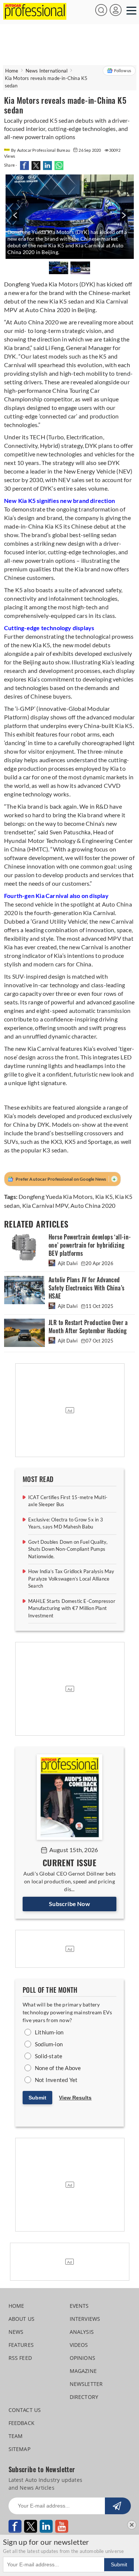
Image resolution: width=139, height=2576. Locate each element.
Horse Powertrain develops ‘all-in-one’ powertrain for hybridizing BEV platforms (90, 1245)
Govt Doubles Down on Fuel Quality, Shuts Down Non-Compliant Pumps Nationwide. (68, 1549)
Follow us (123, 70)
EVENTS (79, 2306)
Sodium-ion (49, 2044)
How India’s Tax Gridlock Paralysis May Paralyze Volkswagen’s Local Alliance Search (71, 1579)
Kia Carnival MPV (45, 1205)
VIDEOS (79, 2345)
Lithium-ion (49, 2032)
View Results (75, 2098)
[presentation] (14, 219)
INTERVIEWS (85, 2319)
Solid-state (49, 2056)
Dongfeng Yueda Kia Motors (56, 1196)
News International (47, 71)
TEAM (16, 2436)
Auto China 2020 (93, 1205)
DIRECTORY (84, 2397)
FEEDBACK (22, 2423)
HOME (16, 2306)
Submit (37, 2098)
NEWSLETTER (86, 2384)
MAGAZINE (83, 2371)
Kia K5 (104, 1196)
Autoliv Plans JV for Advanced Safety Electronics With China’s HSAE (86, 1288)
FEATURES (21, 2345)
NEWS (16, 2332)
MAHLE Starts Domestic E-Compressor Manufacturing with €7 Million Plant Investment (72, 1608)
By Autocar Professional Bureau (41, 150)
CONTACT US (25, 2410)
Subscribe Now (69, 1904)
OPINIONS (83, 2358)
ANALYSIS (82, 2332)
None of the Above (58, 2068)
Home (12, 71)
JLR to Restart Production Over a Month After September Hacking (88, 1327)
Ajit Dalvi (68, 1263)
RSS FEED (20, 2358)
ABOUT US (22, 2319)
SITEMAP (19, 2449)
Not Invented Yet (56, 2080)
